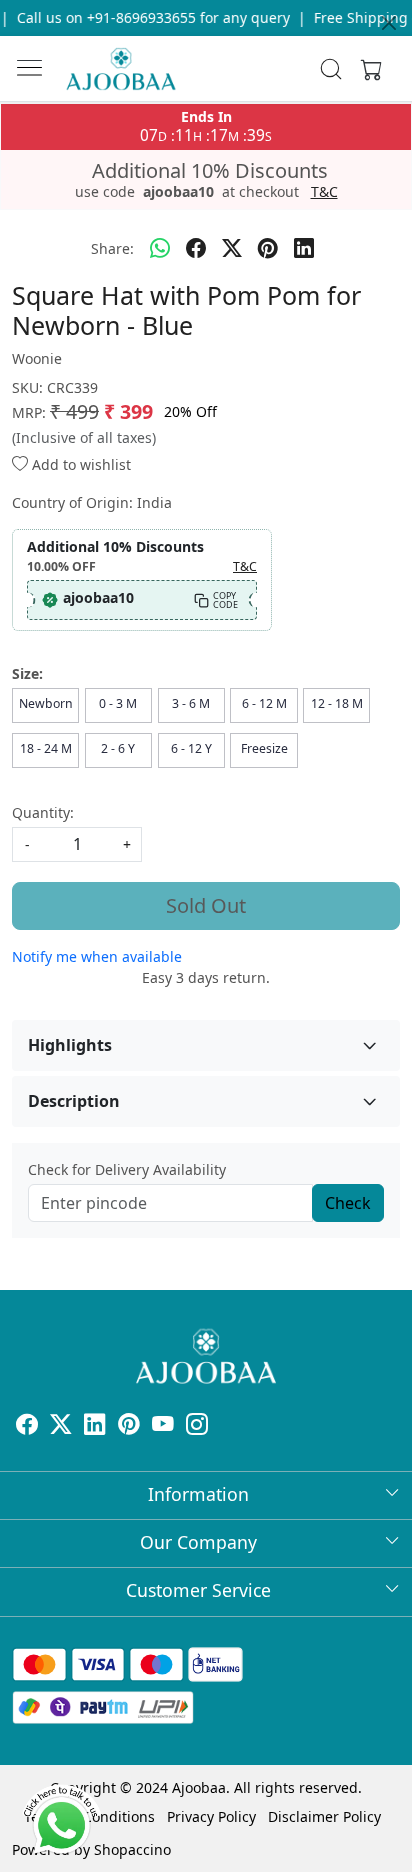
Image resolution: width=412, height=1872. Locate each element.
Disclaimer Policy (324, 1816)
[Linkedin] (95, 1426)
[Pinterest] (129, 1426)
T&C (324, 192)
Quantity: (43, 812)
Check (348, 1203)
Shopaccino (132, 1849)
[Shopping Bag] (367, 69)
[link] (331, 69)
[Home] (121, 69)
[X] (61, 1426)
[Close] (389, 23)
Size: (27, 673)
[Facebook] (27, 1426)
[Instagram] (197, 1426)
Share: (112, 248)
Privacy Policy (211, 1816)
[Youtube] (163, 1426)
